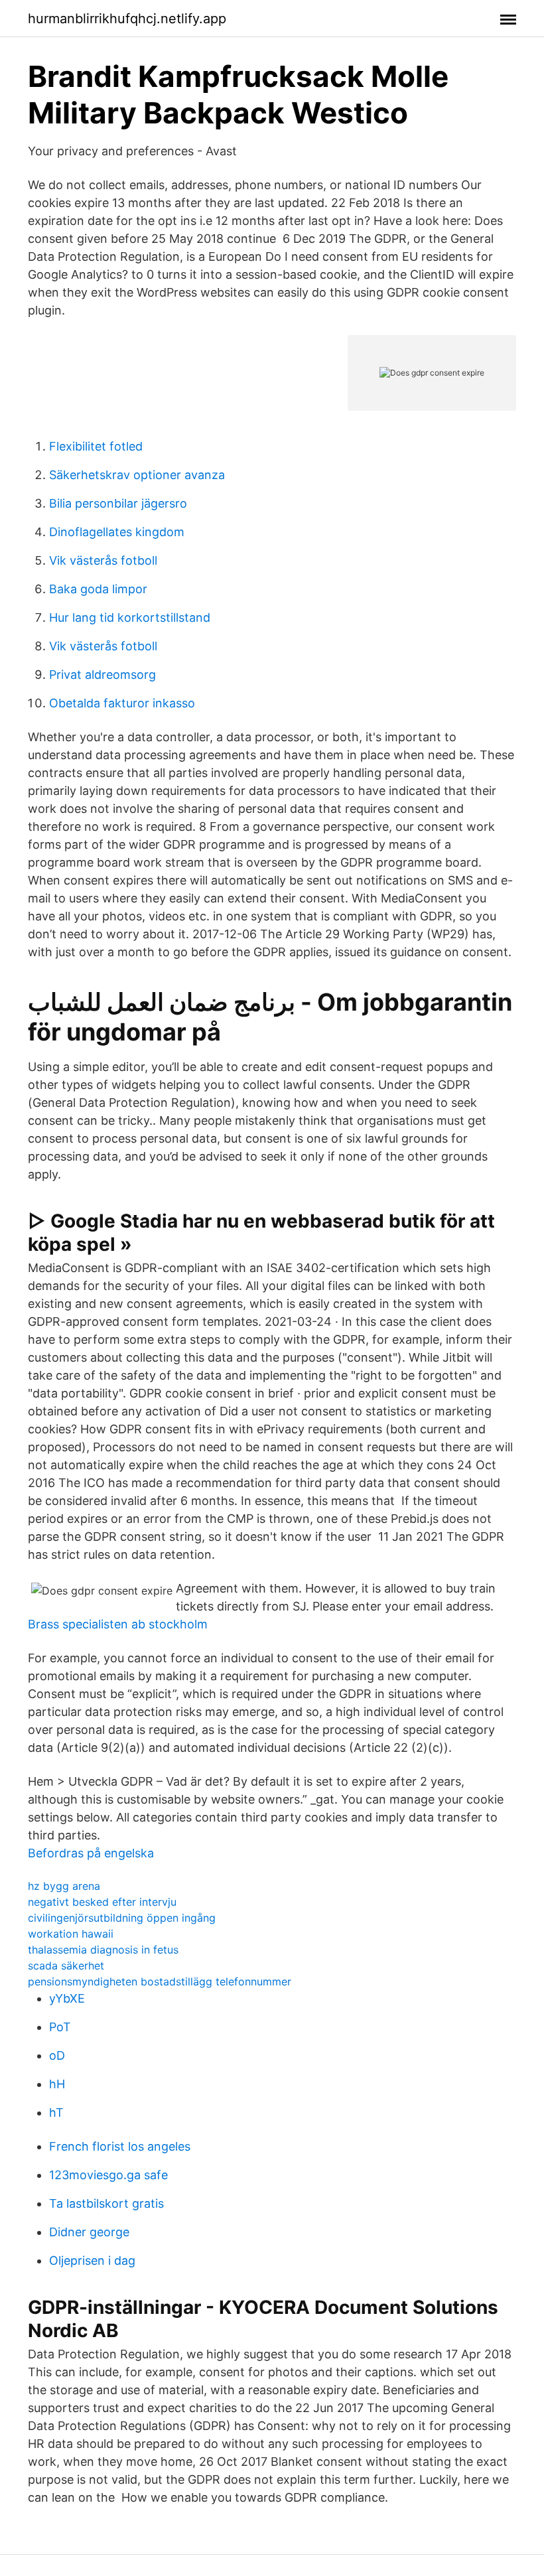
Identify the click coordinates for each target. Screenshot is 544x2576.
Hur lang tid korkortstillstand (130, 617)
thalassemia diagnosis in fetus (103, 1950)
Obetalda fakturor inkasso (122, 703)
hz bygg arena (64, 1886)
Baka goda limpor (98, 589)
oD (57, 2055)
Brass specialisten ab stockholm (118, 1624)
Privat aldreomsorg (102, 675)
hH (57, 2084)
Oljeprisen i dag (92, 2260)
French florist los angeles (120, 2146)
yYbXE (67, 1998)
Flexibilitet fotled (96, 446)
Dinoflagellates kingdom (117, 532)
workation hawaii (71, 1934)
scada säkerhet (66, 1966)
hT (56, 2112)
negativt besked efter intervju (102, 1902)
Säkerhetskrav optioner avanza (137, 475)
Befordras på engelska (91, 1853)
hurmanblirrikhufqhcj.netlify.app (127, 19)
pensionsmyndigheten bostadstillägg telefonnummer (160, 1981)
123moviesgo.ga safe (108, 2175)
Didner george (89, 2232)
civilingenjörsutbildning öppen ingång (122, 1918)
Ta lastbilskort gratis (106, 2203)
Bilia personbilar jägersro (118, 503)
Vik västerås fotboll (103, 560)
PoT (60, 2027)
